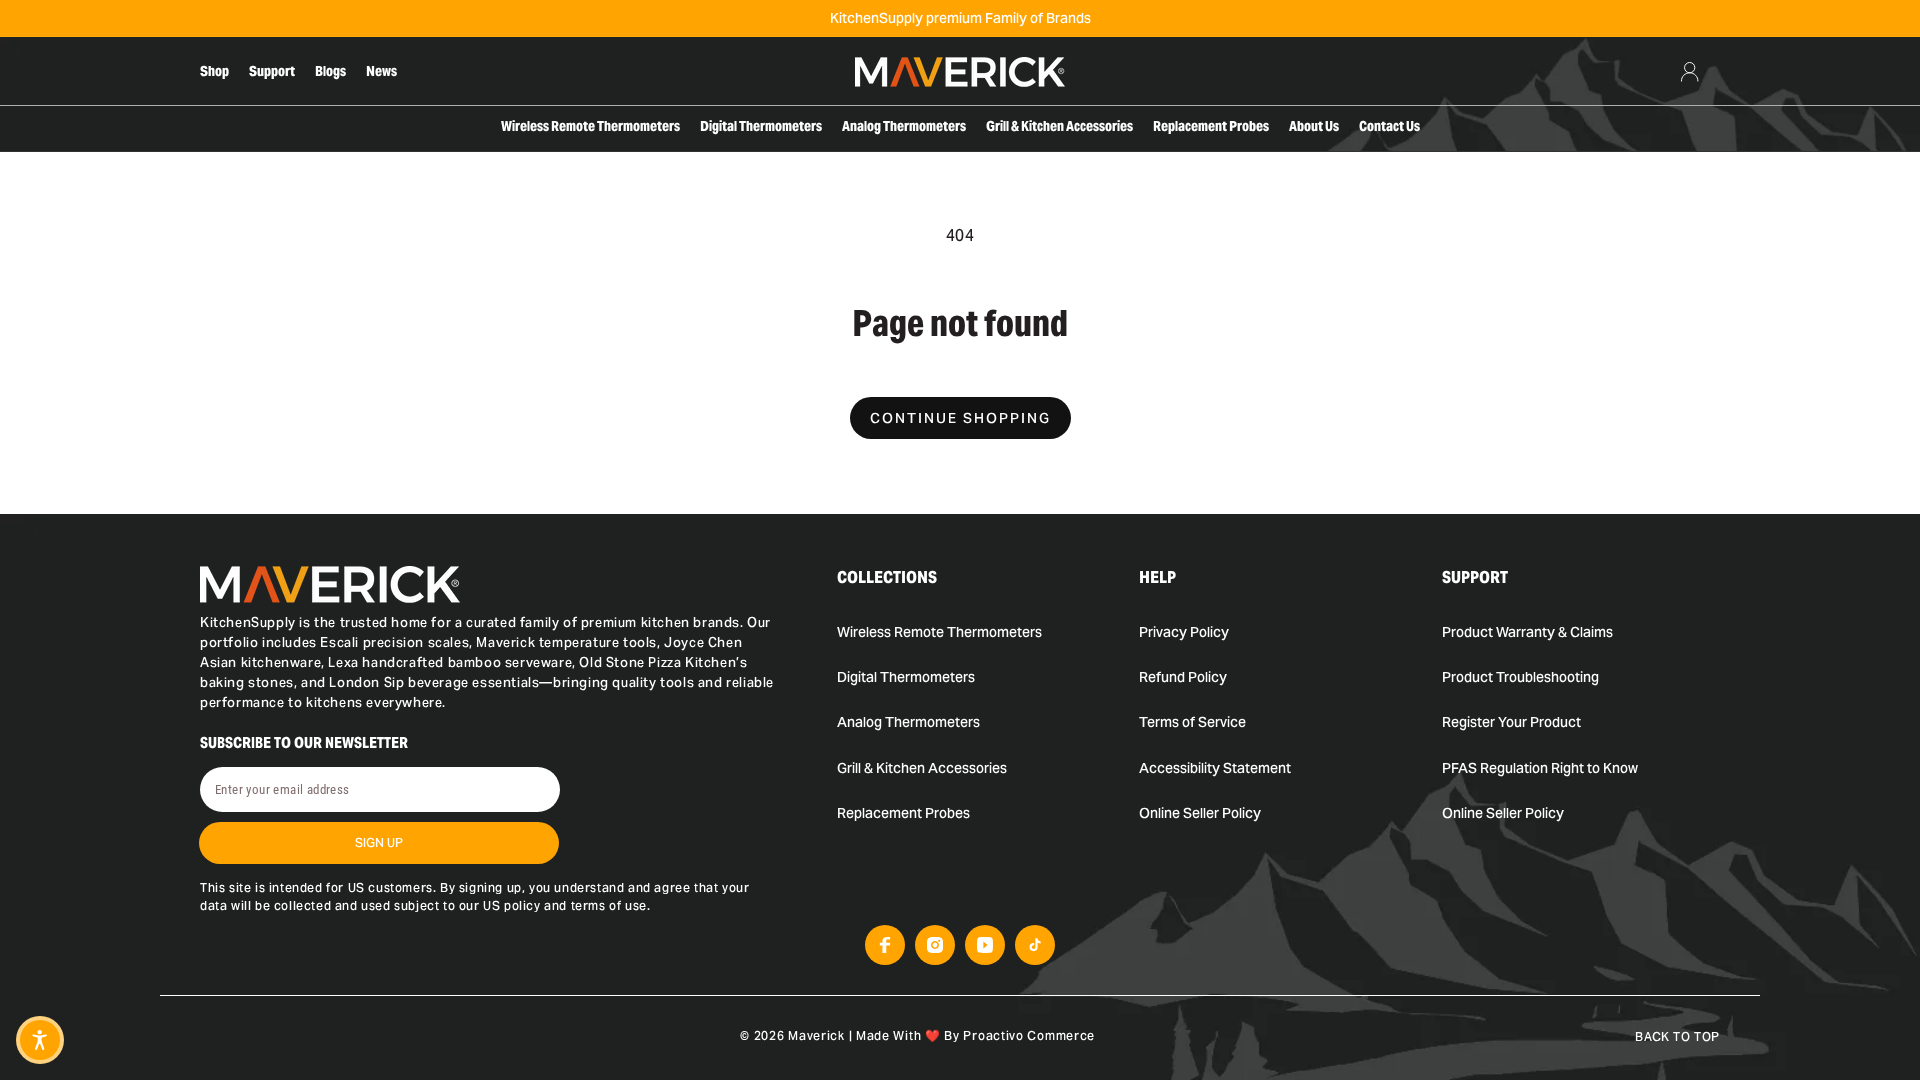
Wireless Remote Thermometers (939, 632)
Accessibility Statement (1215, 768)
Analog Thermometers (908, 722)
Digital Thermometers (906, 677)
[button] (40, 1040)
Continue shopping (960, 418)
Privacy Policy (1184, 632)
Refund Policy (1183, 677)
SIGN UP (379, 842)
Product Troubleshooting (1520, 677)
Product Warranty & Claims (1527, 632)
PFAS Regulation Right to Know (1540, 768)
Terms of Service (1192, 722)
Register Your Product (1511, 722)
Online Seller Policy (1200, 813)
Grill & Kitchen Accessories (922, 768)
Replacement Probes (903, 813)
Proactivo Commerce (1029, 1035)
